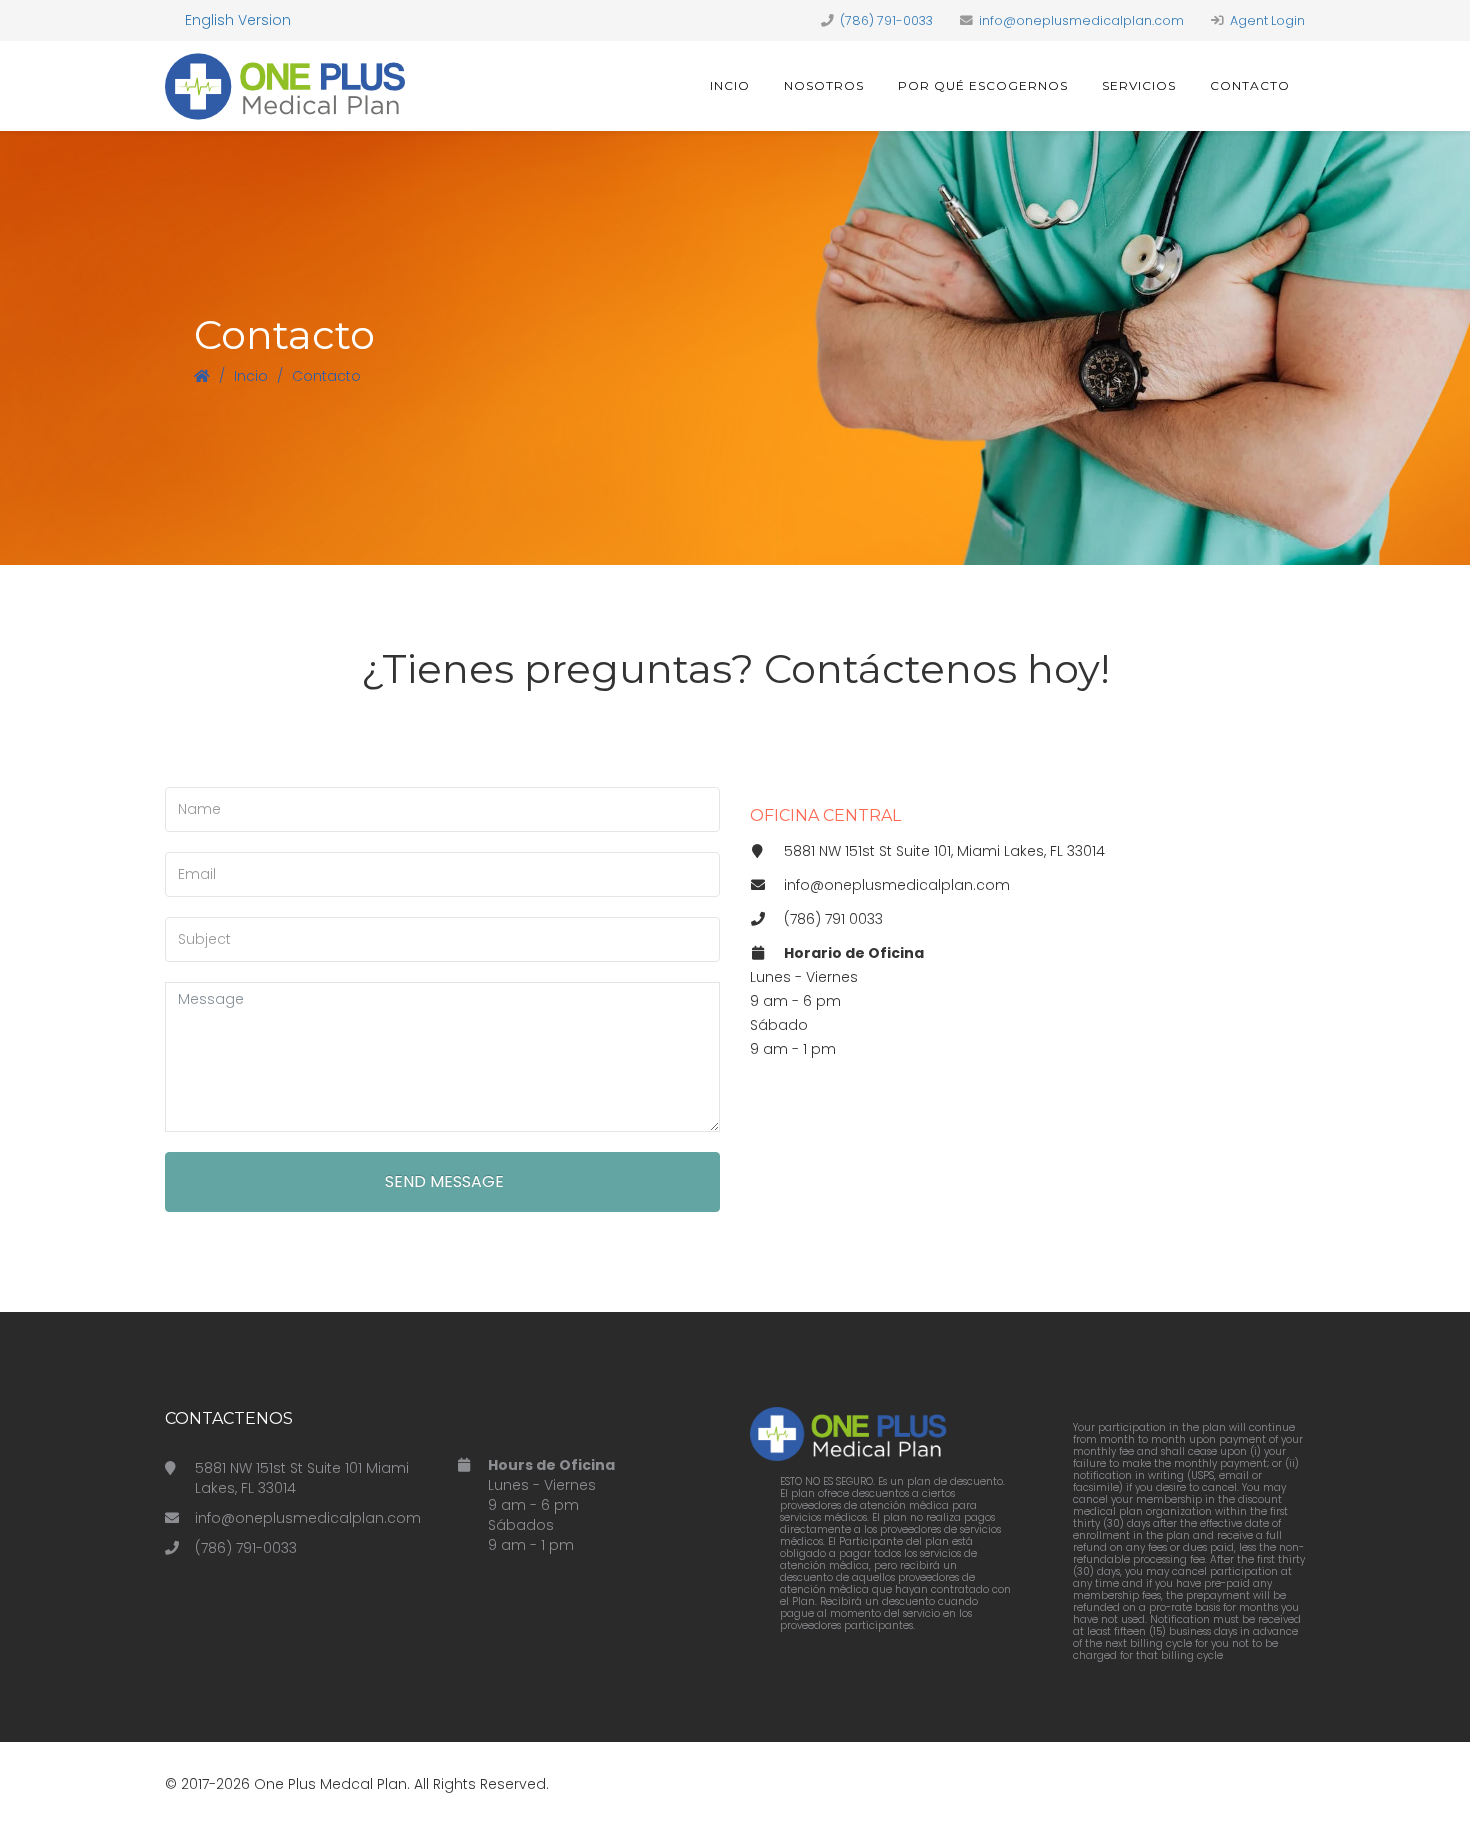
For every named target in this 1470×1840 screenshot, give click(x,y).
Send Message (442, 1181)
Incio (730, 85)
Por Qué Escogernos (983, 85)
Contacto (1250, 85)
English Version (238, 20)
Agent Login (1267, 20)
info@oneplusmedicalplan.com (1081, 20)
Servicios (1139, 85)
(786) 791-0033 (886, 20)
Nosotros (824, 85)
